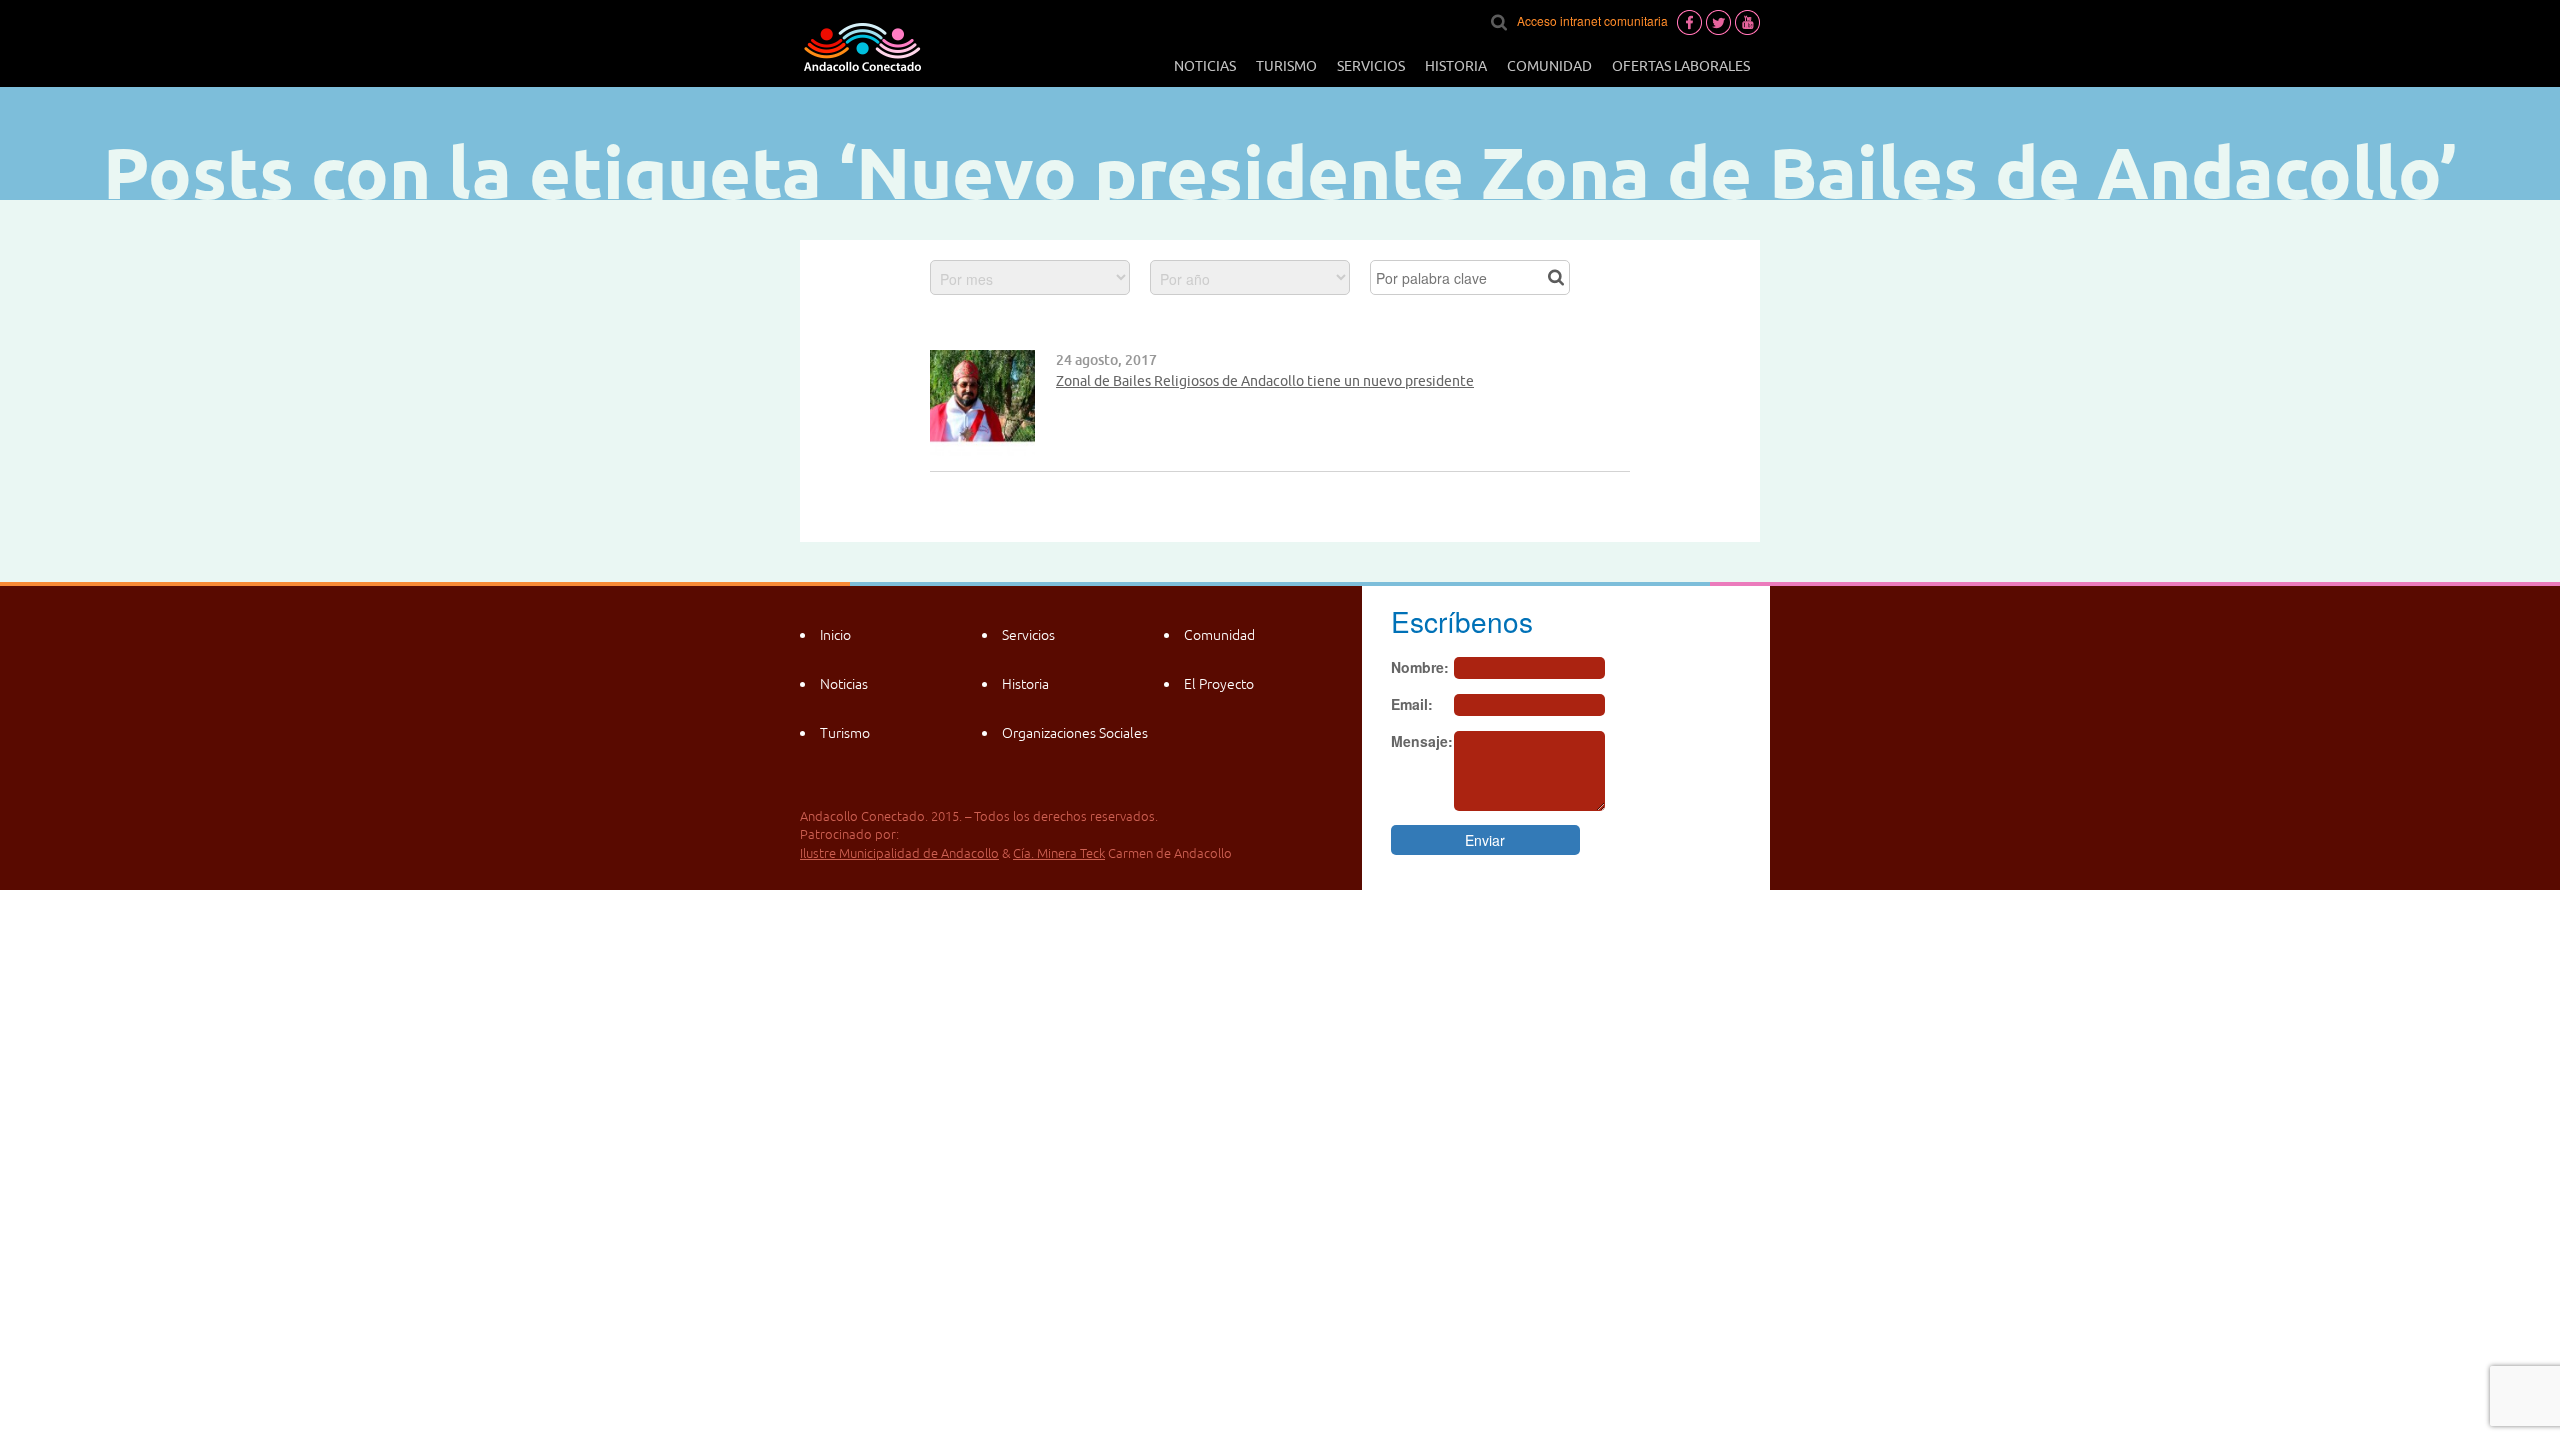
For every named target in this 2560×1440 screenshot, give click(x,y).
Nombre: (1420, 667)
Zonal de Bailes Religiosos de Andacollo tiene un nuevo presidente (1265, 381)
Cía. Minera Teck (1059, 853)
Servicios (1371, 66)
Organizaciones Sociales (1075, 733)
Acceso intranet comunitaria (1592, 20)
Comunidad (1549, 66)
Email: (1412, 704)
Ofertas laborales (1681, 66)
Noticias (1205, 66)
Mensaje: (1422, 741)
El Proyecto (1219, 684)
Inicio (835, 635)
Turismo (1286, 66)
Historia (1456, 66)
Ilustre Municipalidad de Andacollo (899, 853)
